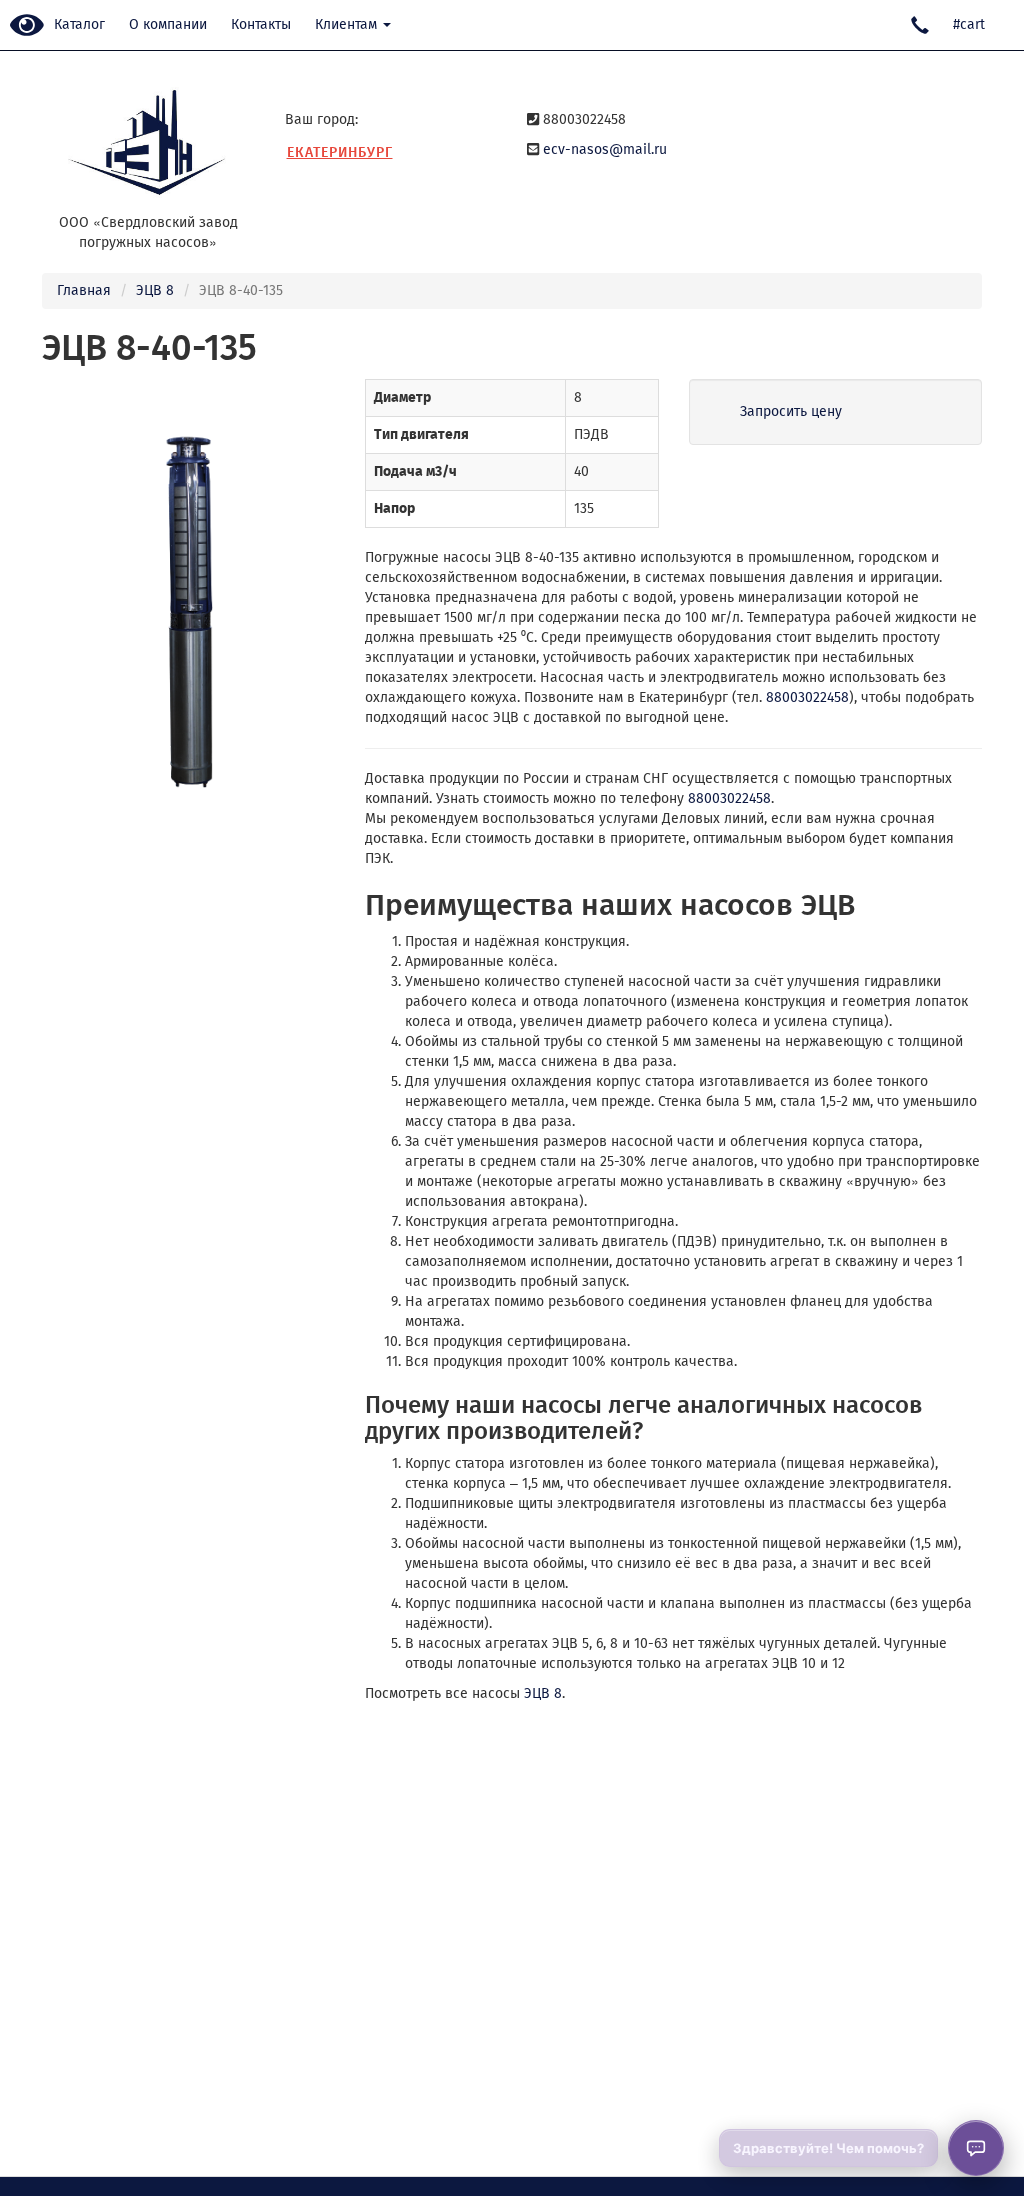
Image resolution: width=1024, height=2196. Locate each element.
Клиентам (348, 24)
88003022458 (807, 697)
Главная (84, 290)
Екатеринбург (340, 152)
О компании (168, 24)
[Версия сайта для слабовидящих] (27, 26)
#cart (969, 24)
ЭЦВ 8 (155, 290)
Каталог (79, 24)
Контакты (261, 24)
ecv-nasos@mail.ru (605, 149)
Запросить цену (791, 411)
